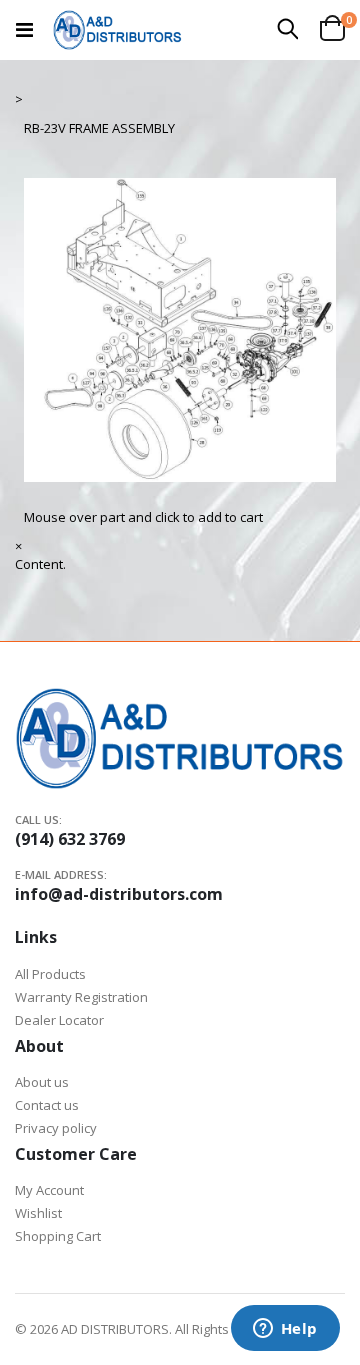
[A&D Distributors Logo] (117, 30)
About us (42, 1082)
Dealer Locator (59, 1020)
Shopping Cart (58, 1236)
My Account (49, 1190)
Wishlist (38, 1213)
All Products (50, 974)
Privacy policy (56, 1128)
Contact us (47, 1105)
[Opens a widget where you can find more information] (285, 1330)
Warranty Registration (81, 997)
